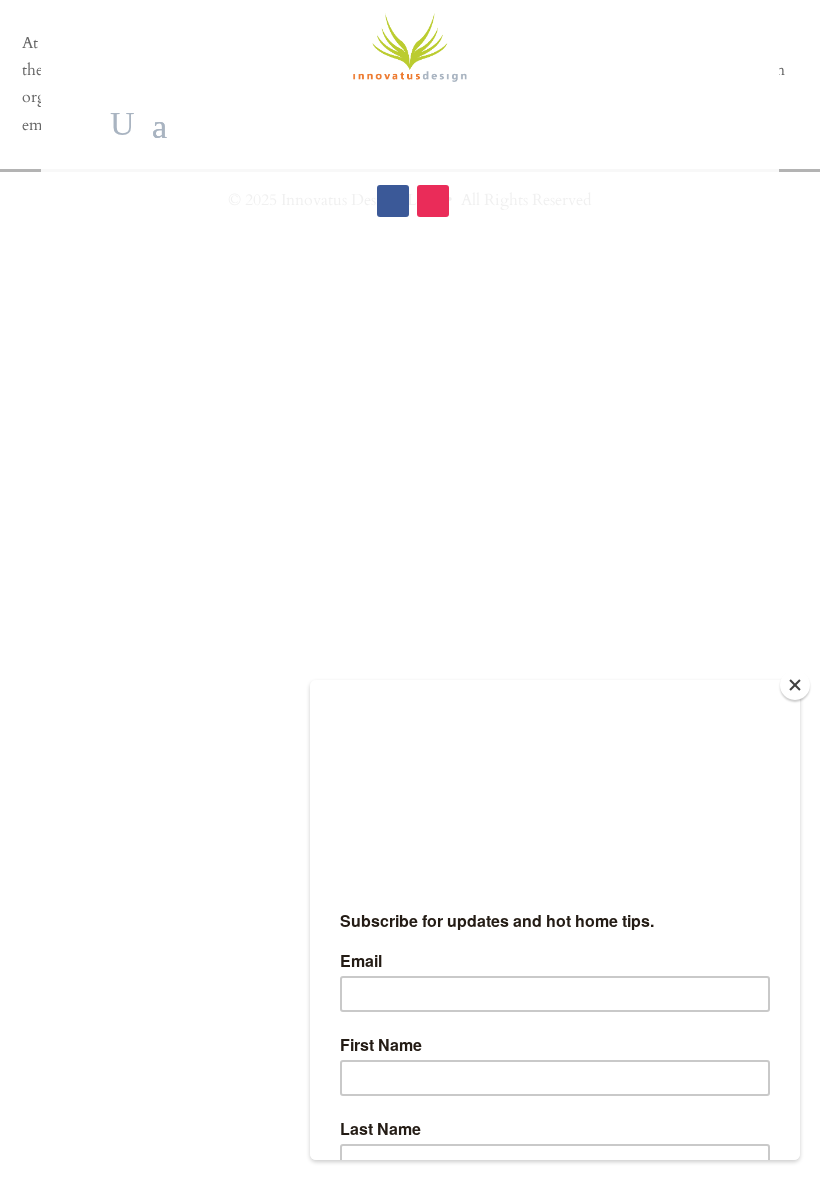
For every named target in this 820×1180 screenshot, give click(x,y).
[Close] (795, 685)
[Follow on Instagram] (433, 201)
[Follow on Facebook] (393, 201)
